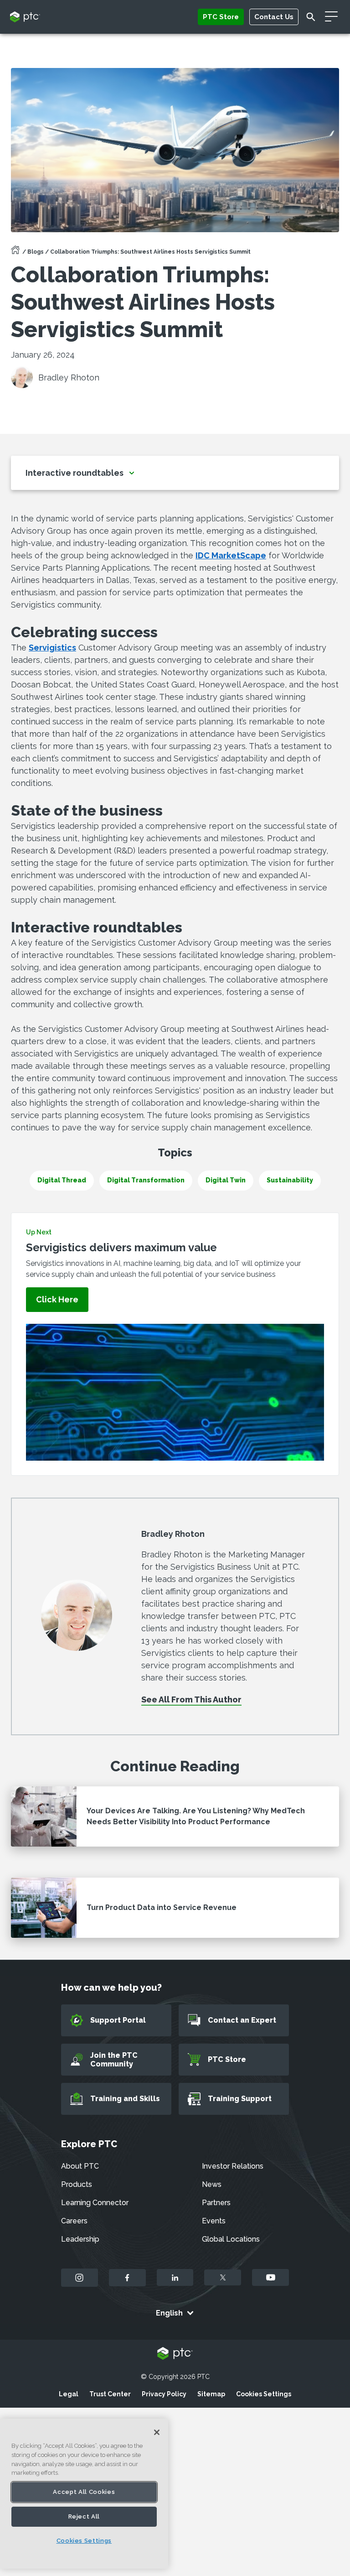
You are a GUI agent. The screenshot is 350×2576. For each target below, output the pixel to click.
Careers (74, 2221)
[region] (84, 2494)
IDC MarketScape (231, 555)
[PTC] (175, 2354)
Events (214, 2221)
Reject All (84, 2516)
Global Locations (231, 2239)
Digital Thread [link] (62, 1180)
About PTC (80, 2166)
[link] (57, 1300)
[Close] (157, 2432)
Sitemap (211, 2394)
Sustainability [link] (290, 1180)
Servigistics (52, 648)
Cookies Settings (264, 2394)
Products (77, 2184)
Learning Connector (95, 2203)
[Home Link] (15, 253)
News (212, 2184)
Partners (216, 2203)
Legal (69, 2394)
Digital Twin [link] (226, 1180)
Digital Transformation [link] (146, 1180)
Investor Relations (233, 2166)
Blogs (36, 252)
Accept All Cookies (84, 2492)
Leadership (80, 2239)
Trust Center (110, 2394)
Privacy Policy (164, 2394)
